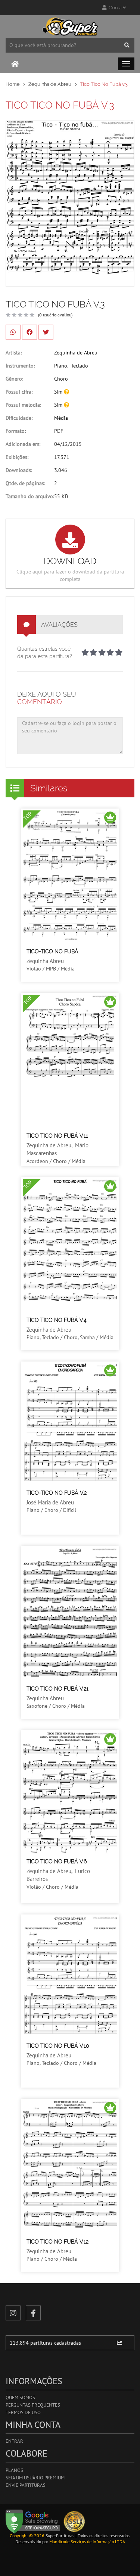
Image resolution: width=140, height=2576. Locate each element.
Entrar (14, 2441)
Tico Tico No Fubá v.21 (57, 1689)
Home (13, 84)
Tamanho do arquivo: (30, 496)
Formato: (16, 431)
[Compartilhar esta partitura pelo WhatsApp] (13, 332)
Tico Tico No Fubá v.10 (58, 2046)
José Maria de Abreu (50, 1502)
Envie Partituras (26, 2485)
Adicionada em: (23, 444)
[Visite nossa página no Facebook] (33, 2313)
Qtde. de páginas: (25, 483)
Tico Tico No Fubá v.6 (57, 1861)
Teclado (80, 366)
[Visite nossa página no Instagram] (13, 2313)
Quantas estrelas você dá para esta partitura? (45, 653)
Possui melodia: (23, 405)
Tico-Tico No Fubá (52, 951)
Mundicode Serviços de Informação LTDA (87, 2541)
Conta (115, 8)
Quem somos (20, 2397)
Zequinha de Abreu (50, 84)
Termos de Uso (23, 2412)
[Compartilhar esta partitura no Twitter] (46, 332)
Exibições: (17, 457)
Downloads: (19, 470)
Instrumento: (20, 366)
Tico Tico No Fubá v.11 (57, 1136)
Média (61, 418)
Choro (61, 379)
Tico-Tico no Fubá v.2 (57, 1493)
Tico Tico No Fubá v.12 (57, 2242)
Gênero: (14, 379)
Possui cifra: (19, 392)
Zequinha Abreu (45, 961)
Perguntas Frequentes (33, 2405)
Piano (61, 366)
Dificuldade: (19, 418)
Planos (14, 2470)
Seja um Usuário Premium (35, 2478)
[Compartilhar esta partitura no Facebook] (29, 332)
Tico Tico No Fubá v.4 (57, 1320)
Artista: (14, 353)
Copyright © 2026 (27, 2536)
